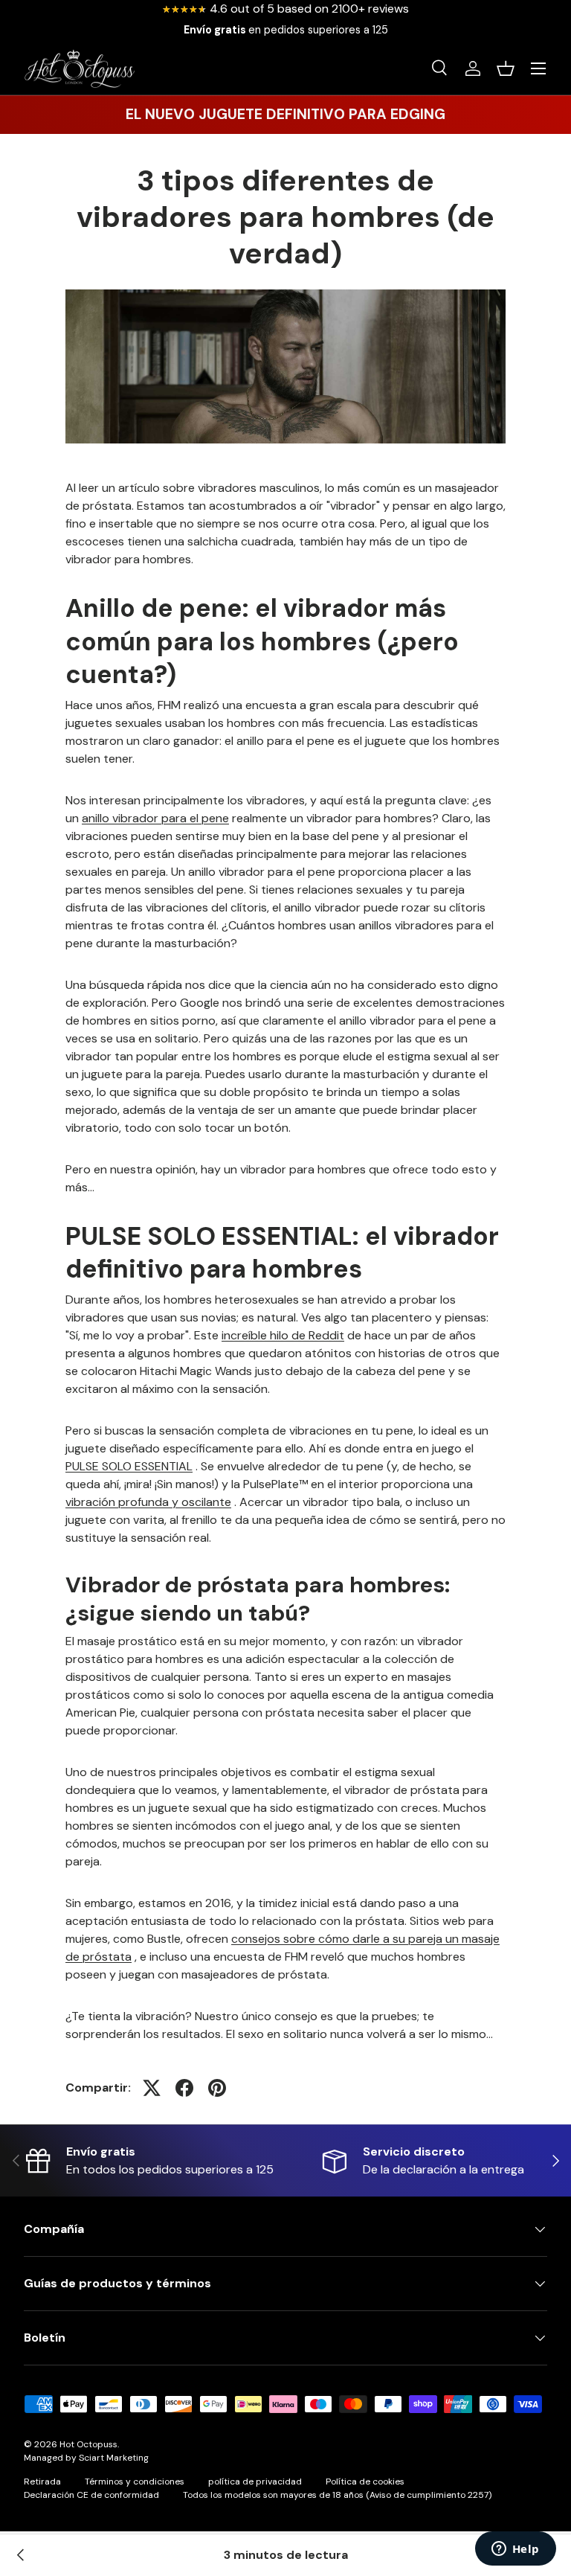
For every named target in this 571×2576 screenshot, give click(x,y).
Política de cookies (365, 2482)
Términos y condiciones (135, 2482)
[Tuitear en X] (152, 2088)
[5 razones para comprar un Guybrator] (21, 2555)
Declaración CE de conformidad (91, 2495)
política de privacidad (255, 2482)
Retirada (42, 2482)
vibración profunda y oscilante (148, 1502)
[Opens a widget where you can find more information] (515, 2550)
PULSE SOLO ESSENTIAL (129, 1466)
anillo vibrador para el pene (155, 818)
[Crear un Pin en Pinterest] (217, 2088)
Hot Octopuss (88, 2444)
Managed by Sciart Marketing (86, 2458)
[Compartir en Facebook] (184, 2088)
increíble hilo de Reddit (283, 1335)
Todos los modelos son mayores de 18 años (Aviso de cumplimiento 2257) (337, 2495)
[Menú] (538, 68)
